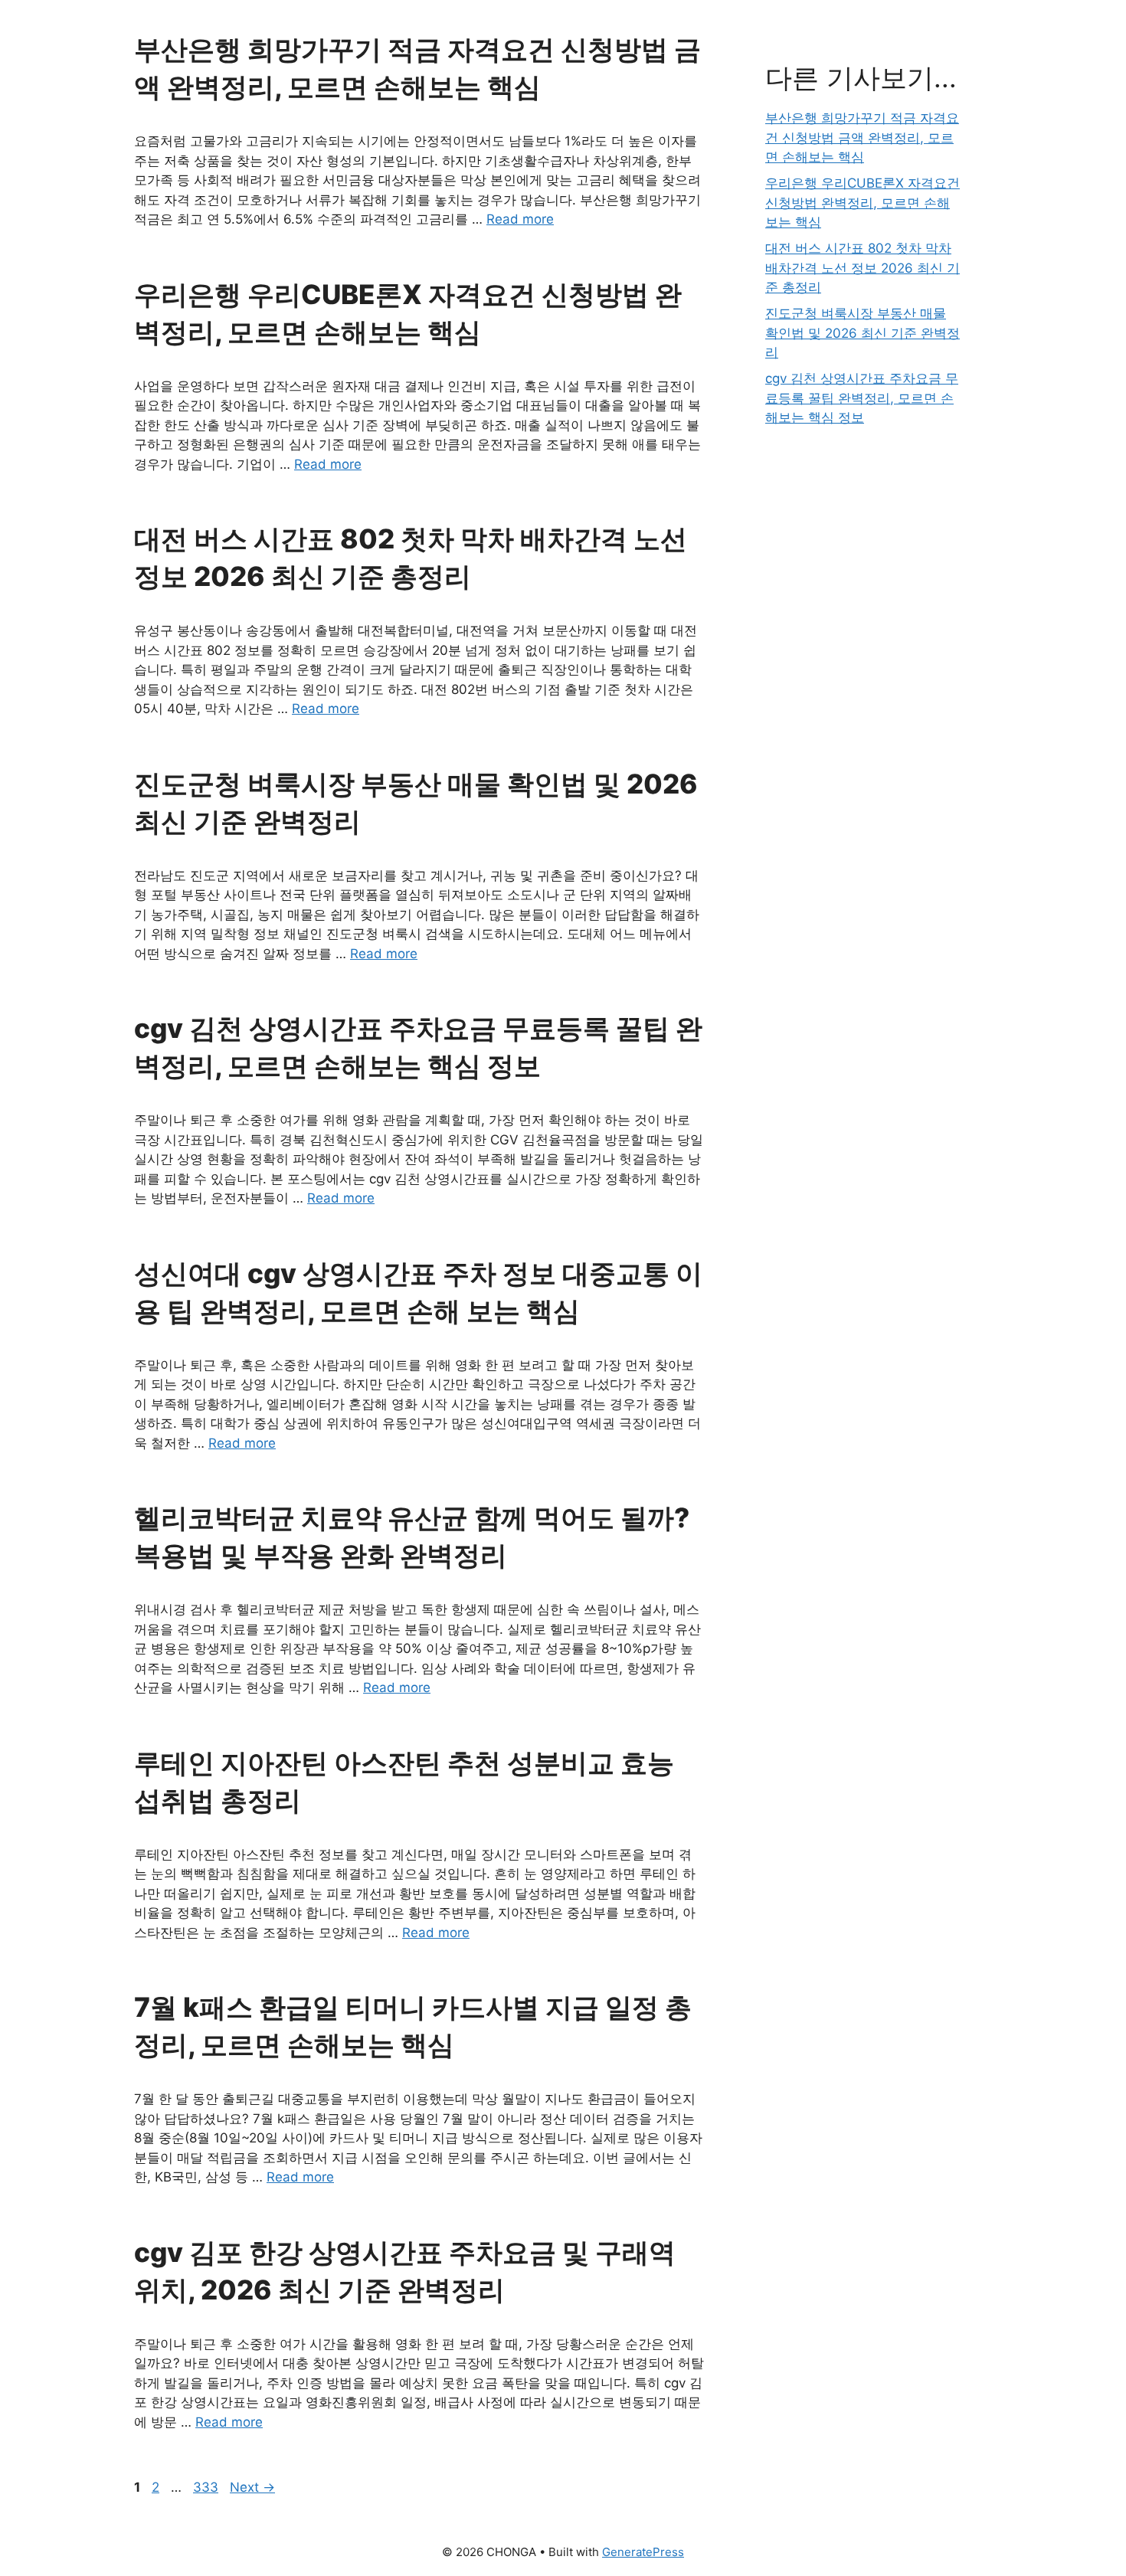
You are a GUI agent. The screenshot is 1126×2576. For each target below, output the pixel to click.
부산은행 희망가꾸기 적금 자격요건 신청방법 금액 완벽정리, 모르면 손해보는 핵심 (862, 137)
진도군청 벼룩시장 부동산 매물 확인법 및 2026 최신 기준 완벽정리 (863, 333)
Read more (520, 219)
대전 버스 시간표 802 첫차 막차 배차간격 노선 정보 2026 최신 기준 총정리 (863, 268)
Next (252, 2487)
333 (207, 2487)
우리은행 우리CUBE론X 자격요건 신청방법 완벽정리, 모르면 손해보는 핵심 (863, 203)
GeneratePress (643, 2552)
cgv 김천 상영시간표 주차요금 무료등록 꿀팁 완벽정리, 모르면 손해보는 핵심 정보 (862, 398)
